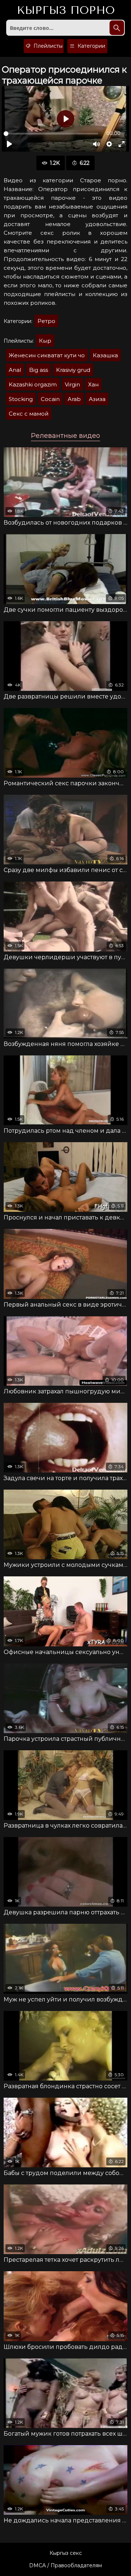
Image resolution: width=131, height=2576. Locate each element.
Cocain (50, 399)
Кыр (45, 341)
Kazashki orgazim (33, 384)
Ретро (46, 321)
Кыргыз (66, 11)
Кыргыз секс (66, 2553)
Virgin (72, 384)
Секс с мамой (29, 414)
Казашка (105, 355)
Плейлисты (47, 46)
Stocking (21, 399)
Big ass (39, 370)
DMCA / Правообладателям (65, 2565)
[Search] (117, 28)
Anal (15, 370)
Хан (93, 384)
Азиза (97, 399)
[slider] (51, 134)
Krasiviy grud (73, 370)
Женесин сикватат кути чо (47, 355)
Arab (74, 399)
